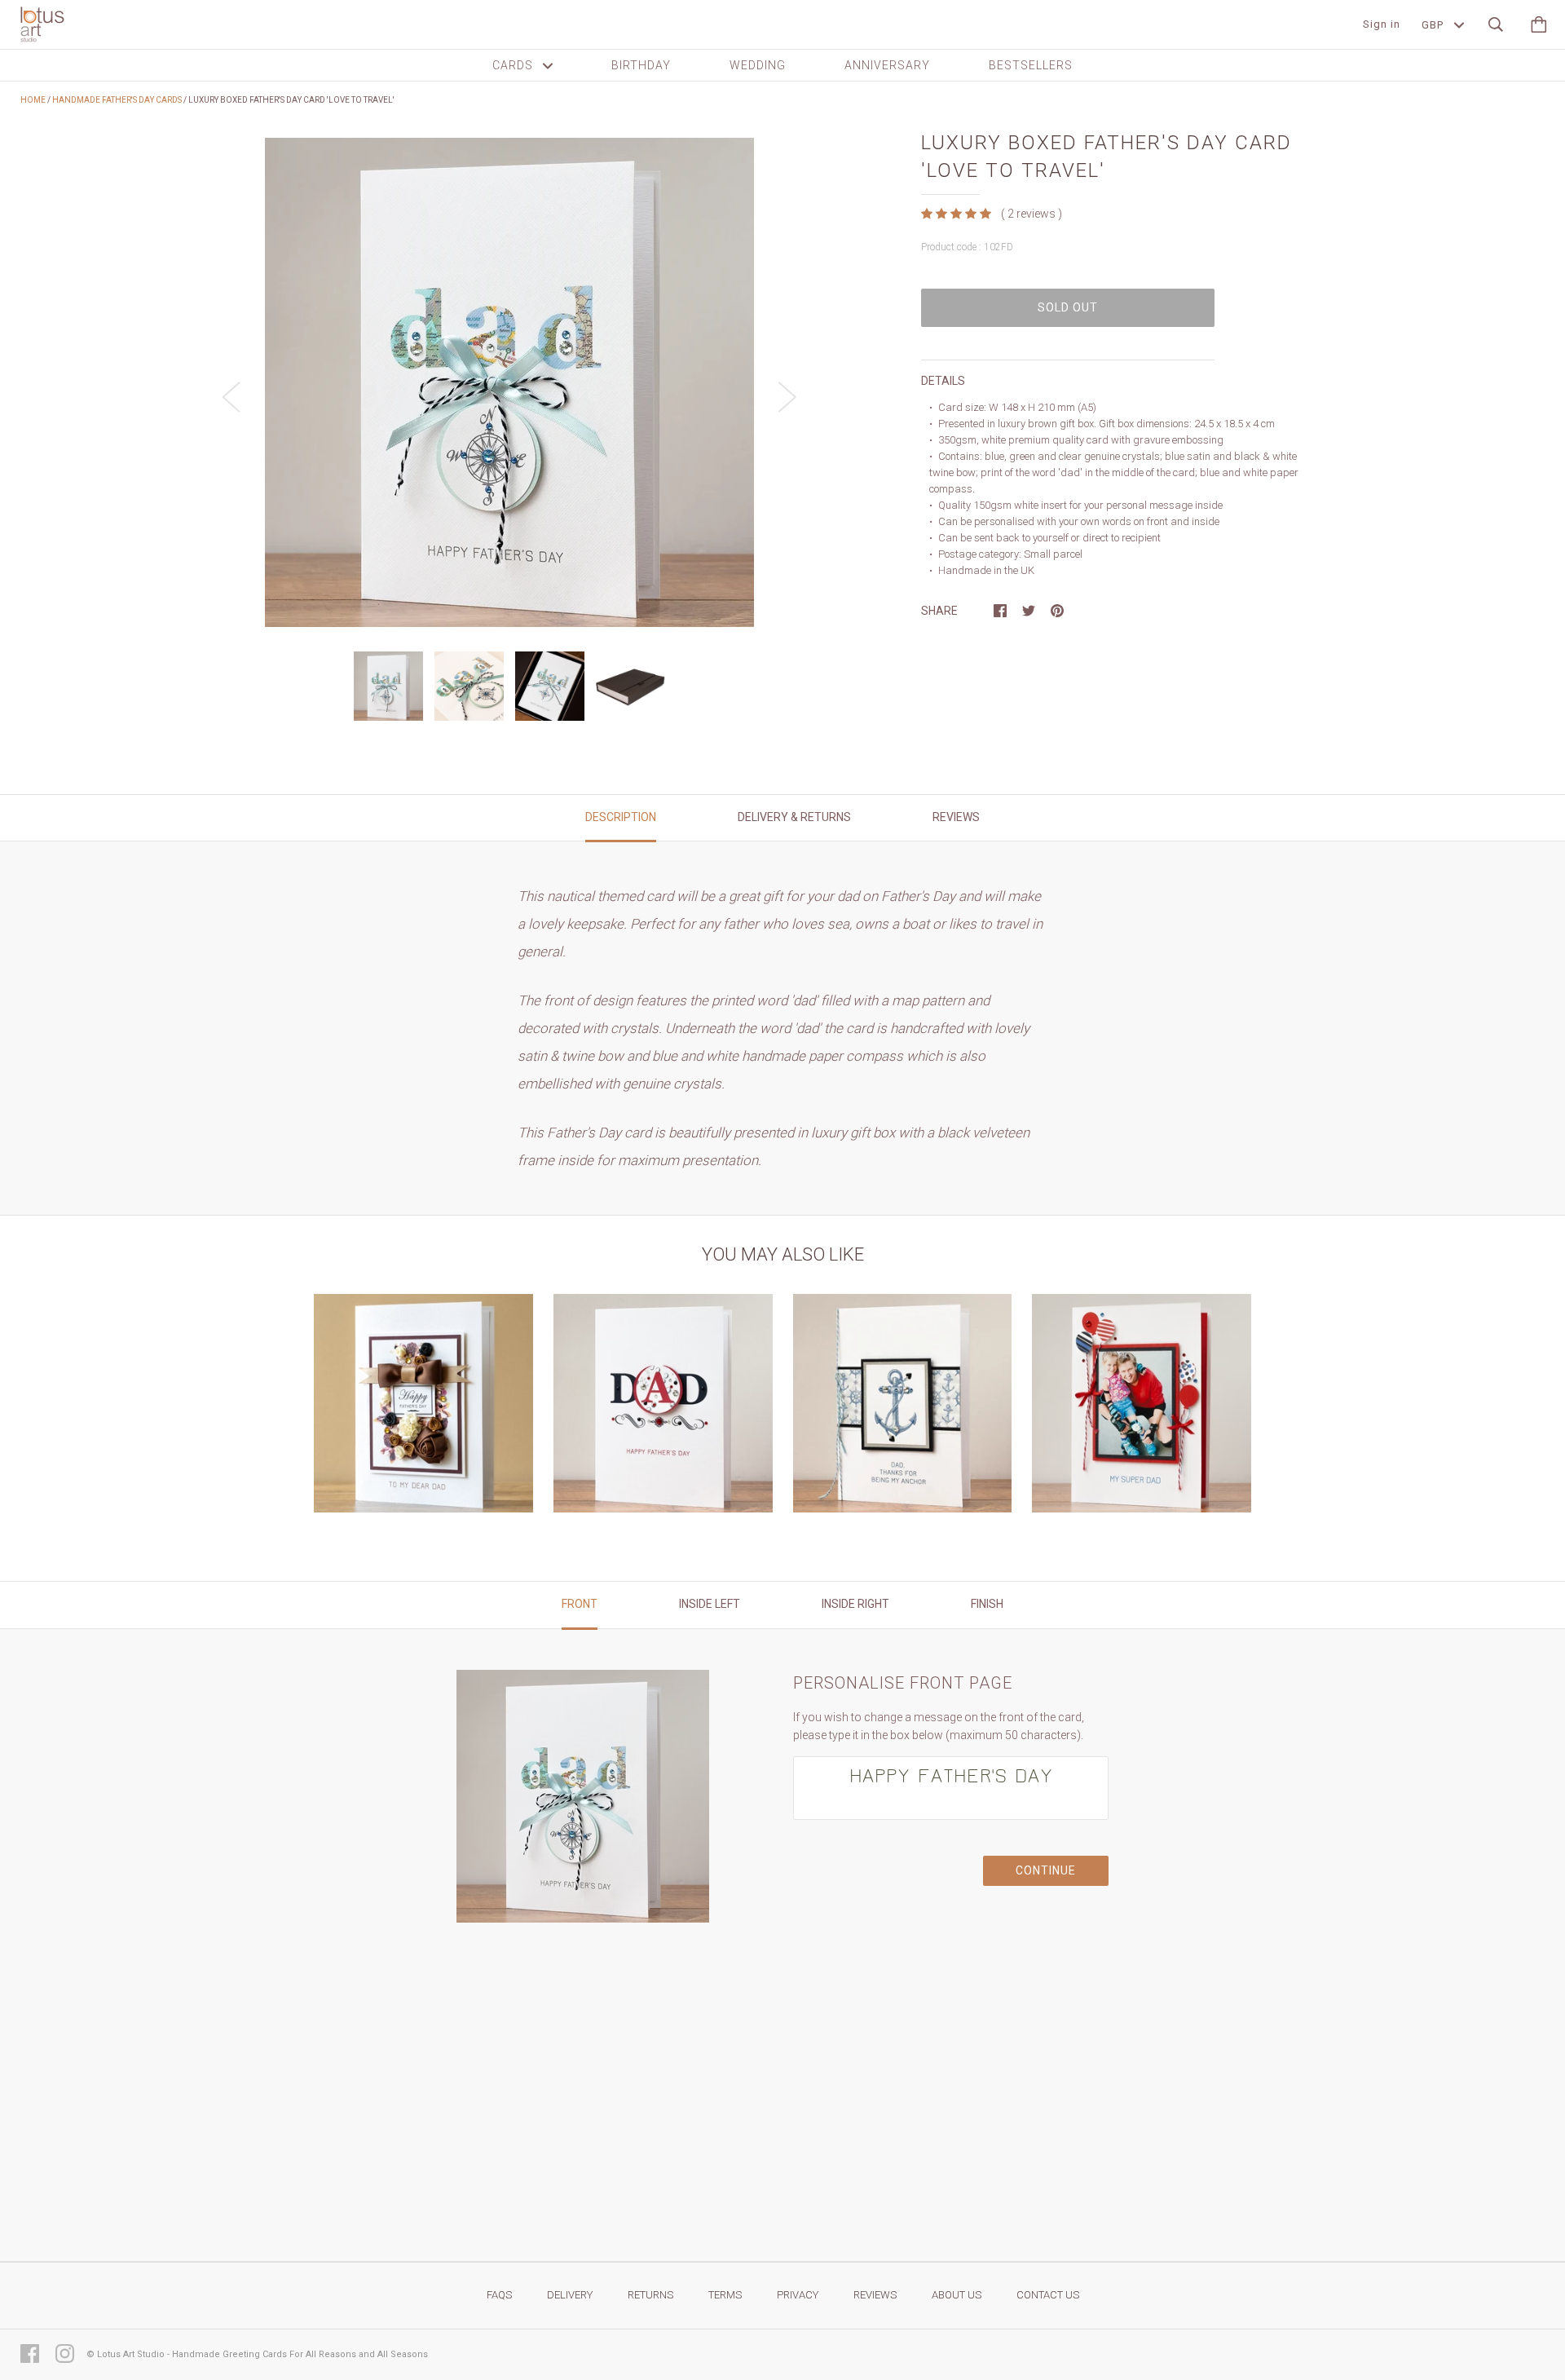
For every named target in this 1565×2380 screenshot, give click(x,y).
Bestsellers (1031, 65)
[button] (958, 213)
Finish (987, 1604)
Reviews (875, 2295)
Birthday (641, 65)
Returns (650, 2295)
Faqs (499, 2295)
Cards (514, 65)
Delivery (570, 2295)
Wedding (758, 65)
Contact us (1048, 2295)
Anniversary (887, 65)
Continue (1046, 1870)
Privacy (798, 2295)
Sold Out (1068, 307)
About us (957, 2295)
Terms (725, 2295)
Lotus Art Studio (131, 2354)
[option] (509, 382)
